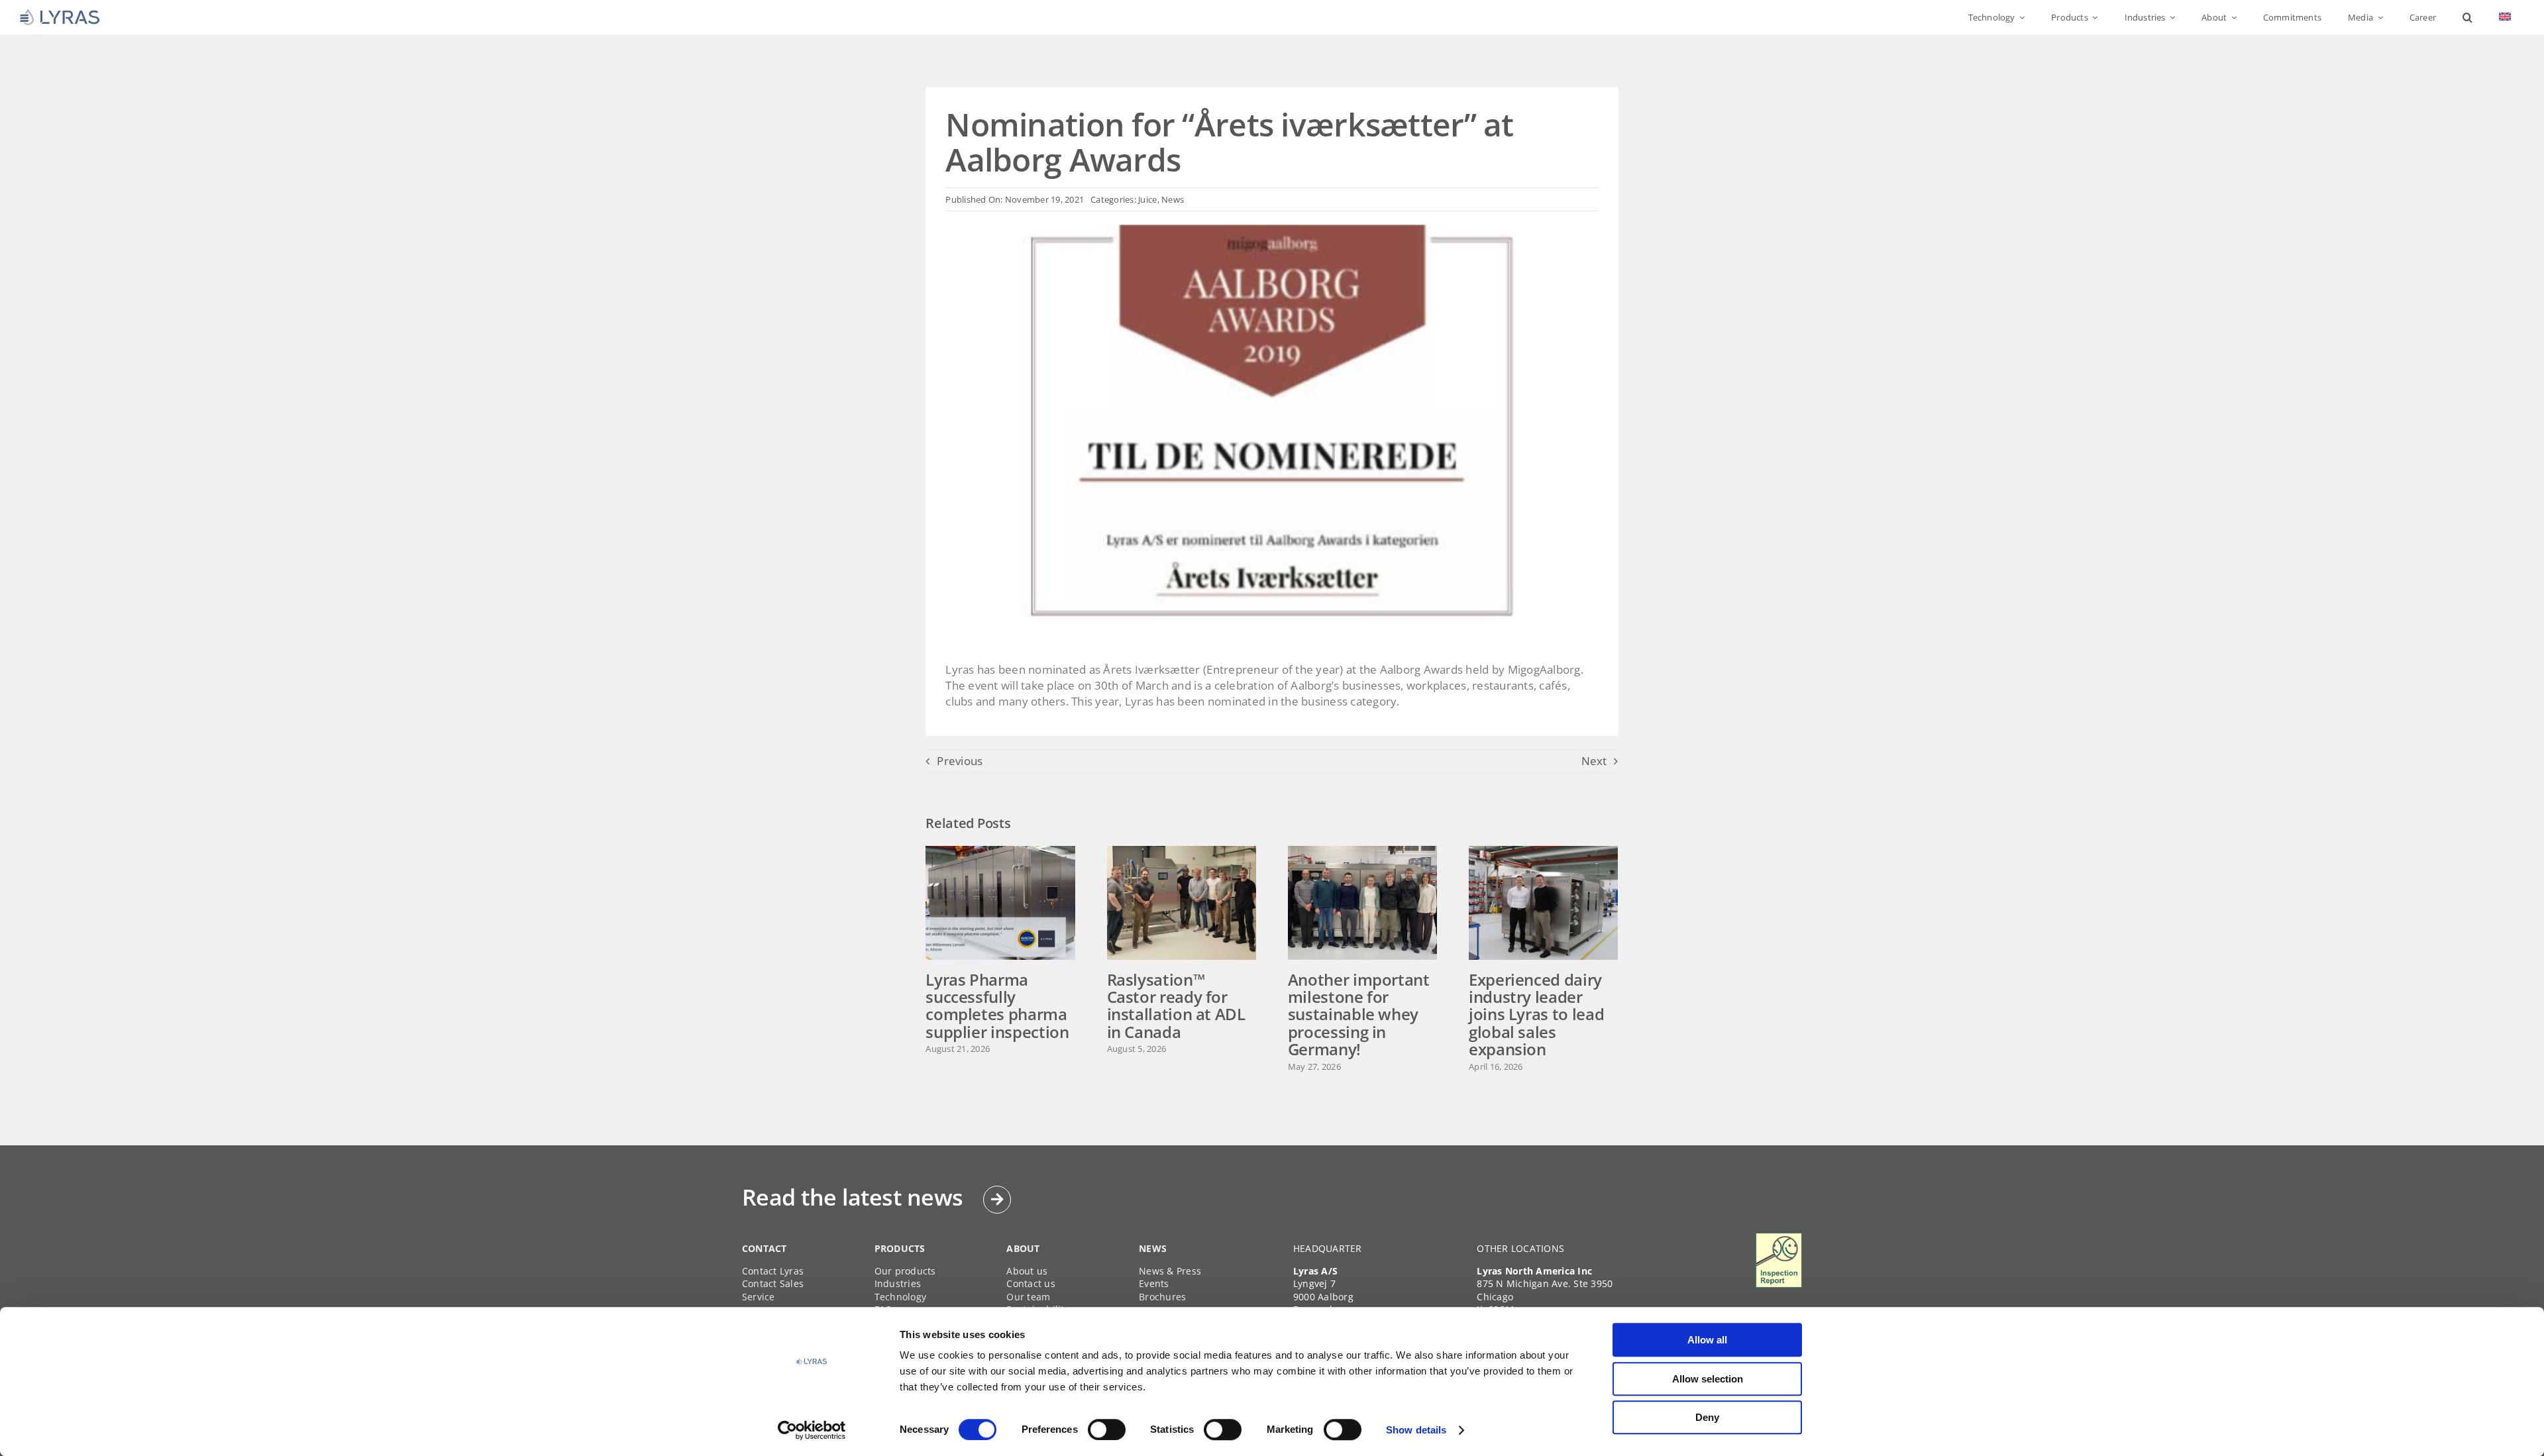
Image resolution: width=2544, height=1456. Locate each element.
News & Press (1170, 1271)
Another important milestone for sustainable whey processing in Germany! (1359, 1014)
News (1173, 199)
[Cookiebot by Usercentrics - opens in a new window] (812, 1430)
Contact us (1031, 1283)
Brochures (1162, 1297)
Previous (960, 761)
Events (1154, 1283)
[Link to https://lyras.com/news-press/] (997, 1200)
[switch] (1107, 1430)
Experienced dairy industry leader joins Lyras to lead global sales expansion (1536, 1014)
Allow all (1707, 1340)
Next (1594, 761)
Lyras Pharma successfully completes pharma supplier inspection (997, 1006)
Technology (901, 1297)
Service (759, 1297)
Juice (1147, 199)
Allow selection (1708, 1379)
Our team (1028, 1297)
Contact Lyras (773, 1271)
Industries (898, 1283)
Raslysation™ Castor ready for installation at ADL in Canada (1176, 1006)
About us (1027, 1271)
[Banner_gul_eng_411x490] (1779, 1238)
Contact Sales (773, 1283)
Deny (1707, 1417)
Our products (905, 1271)
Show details (1416, 1430)
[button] (2467, 17)
